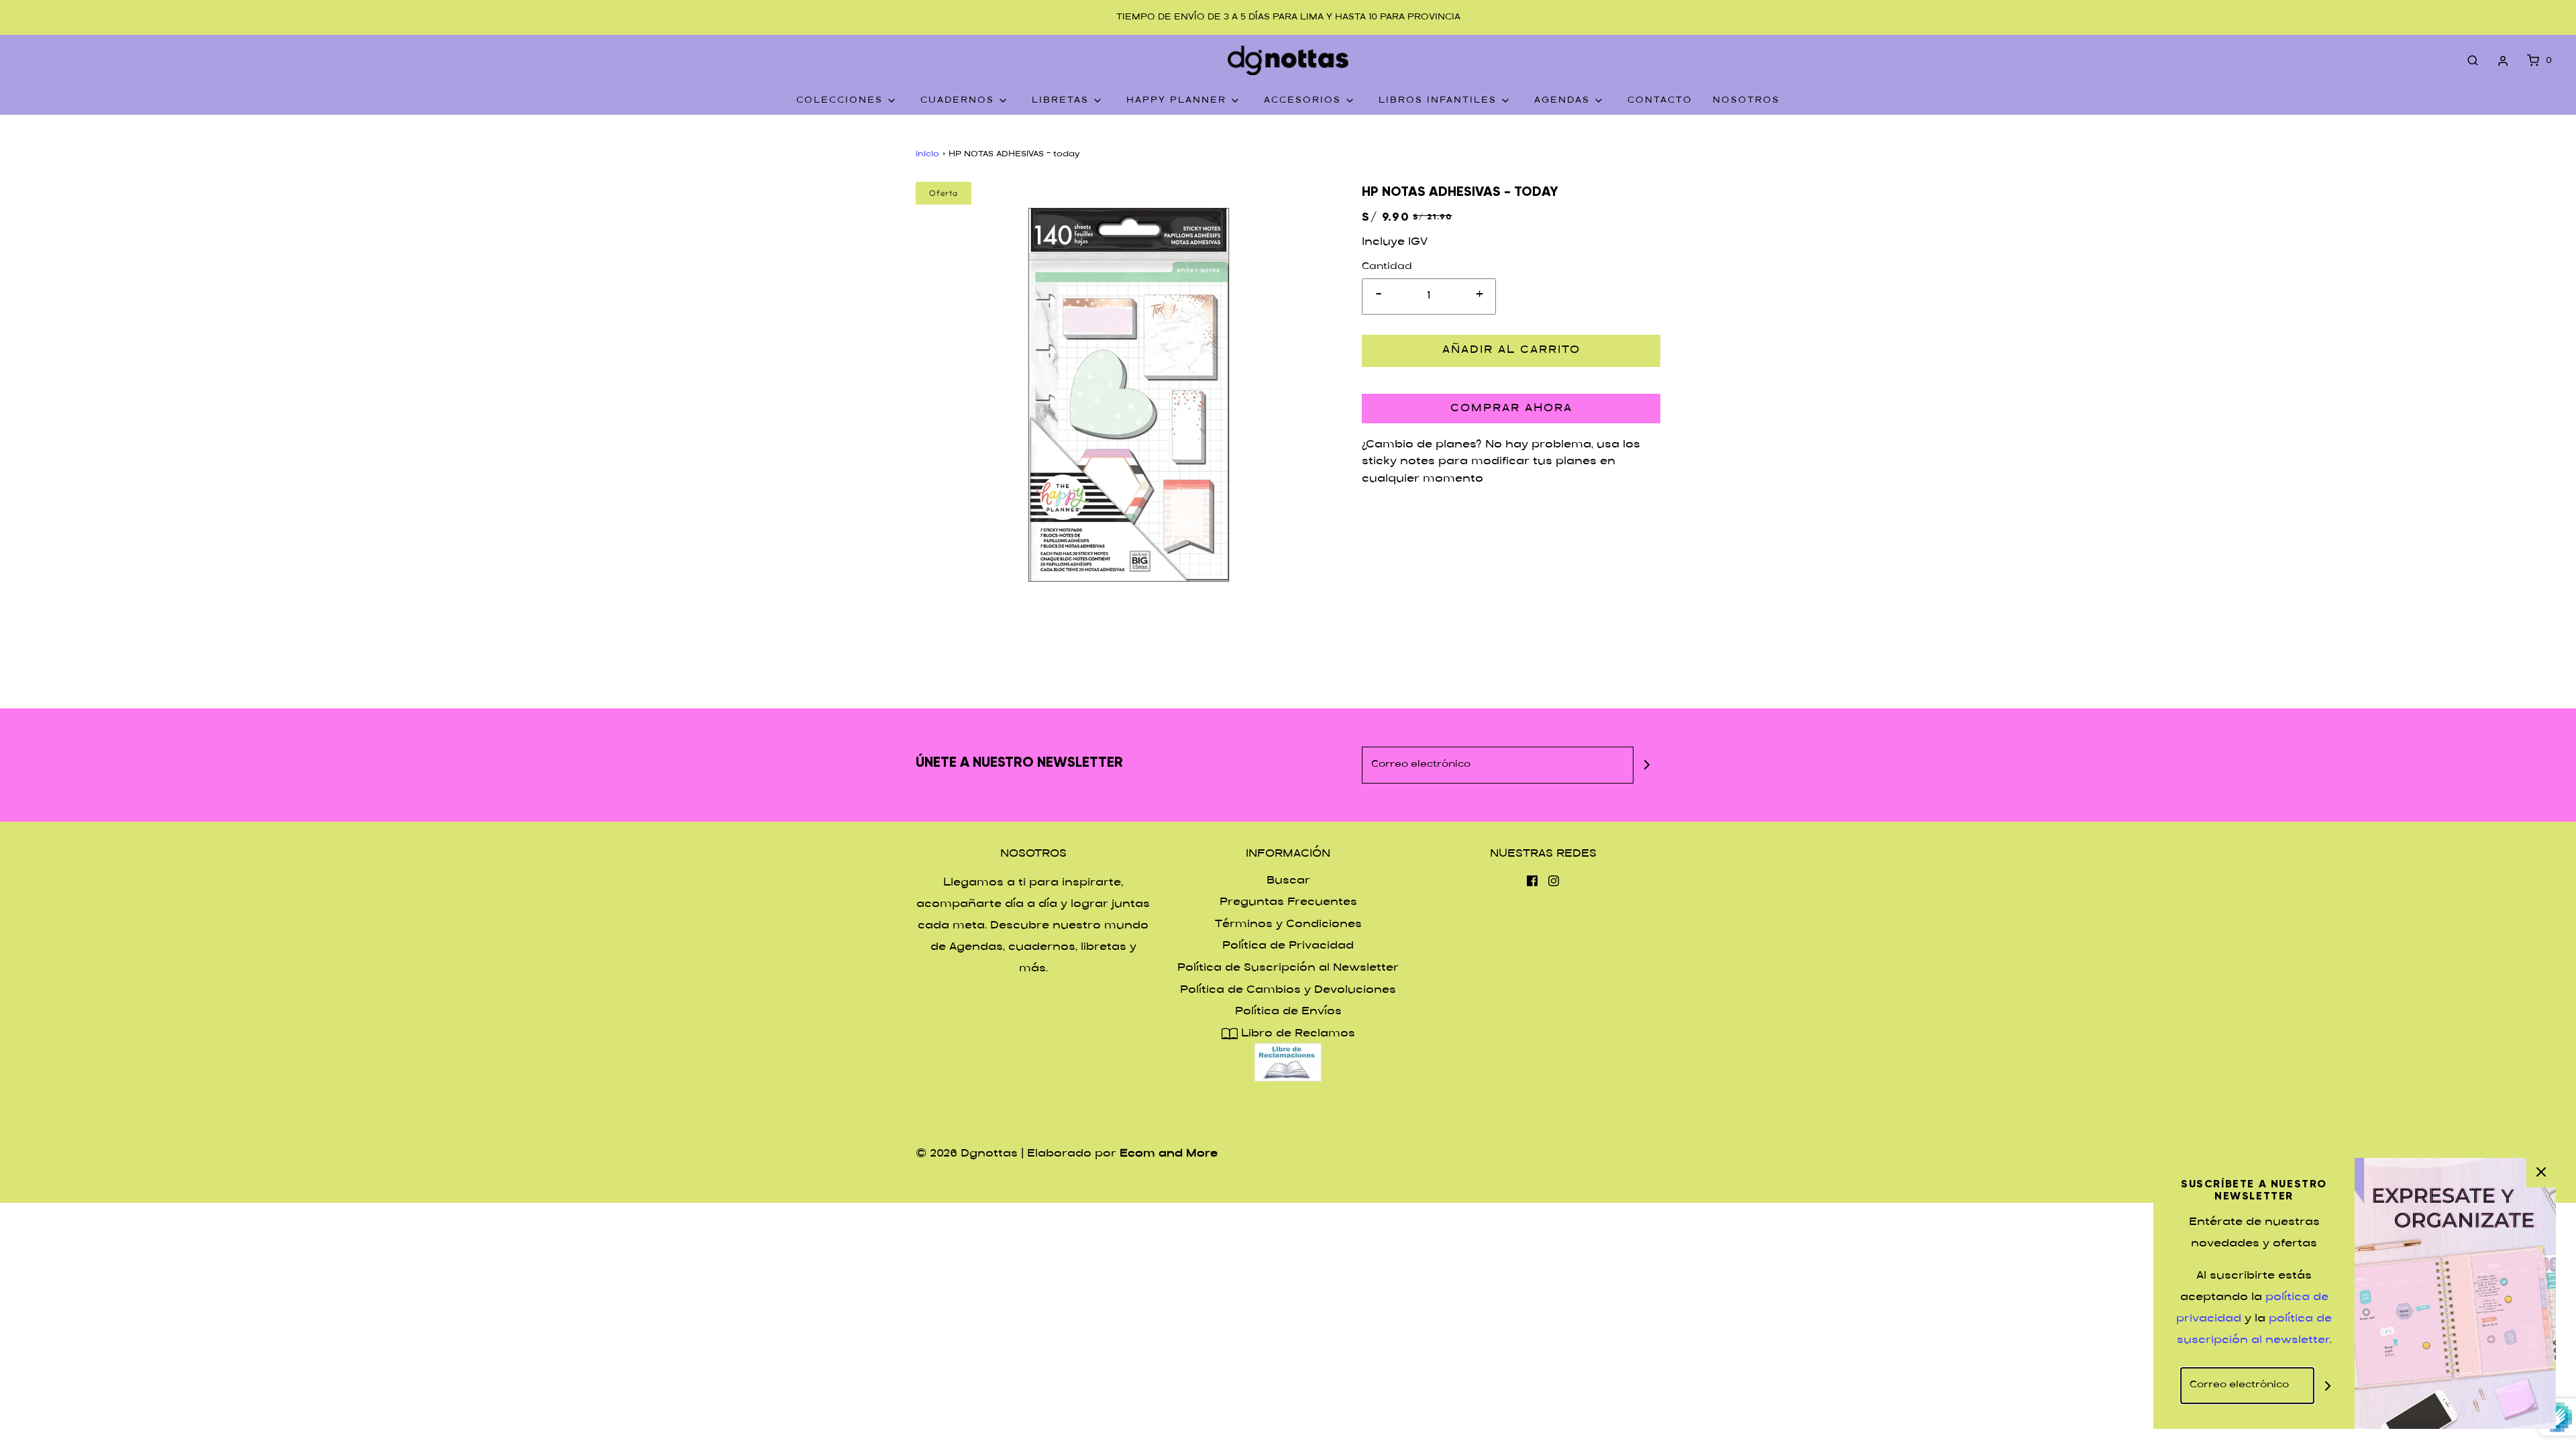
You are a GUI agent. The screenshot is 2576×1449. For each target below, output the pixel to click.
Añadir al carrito (1511, 351)
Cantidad (1387, 267)
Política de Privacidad (1288, 946)
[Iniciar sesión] (2503, 61)
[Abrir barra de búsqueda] (2473, 61)
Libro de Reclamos (1296, 1034)
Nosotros (1746, 101)
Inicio (927, 154)
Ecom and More (1169, 1154)
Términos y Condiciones (1288, 925)
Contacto (1660, 101)
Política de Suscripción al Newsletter (1288, 968)
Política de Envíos (1288, 1012)
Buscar (1288, 881)
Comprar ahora (1511, 409)
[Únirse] (1647, 765)
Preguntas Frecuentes (1288, 903)
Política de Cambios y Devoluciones (1288, 990)
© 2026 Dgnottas (967, 1154)
